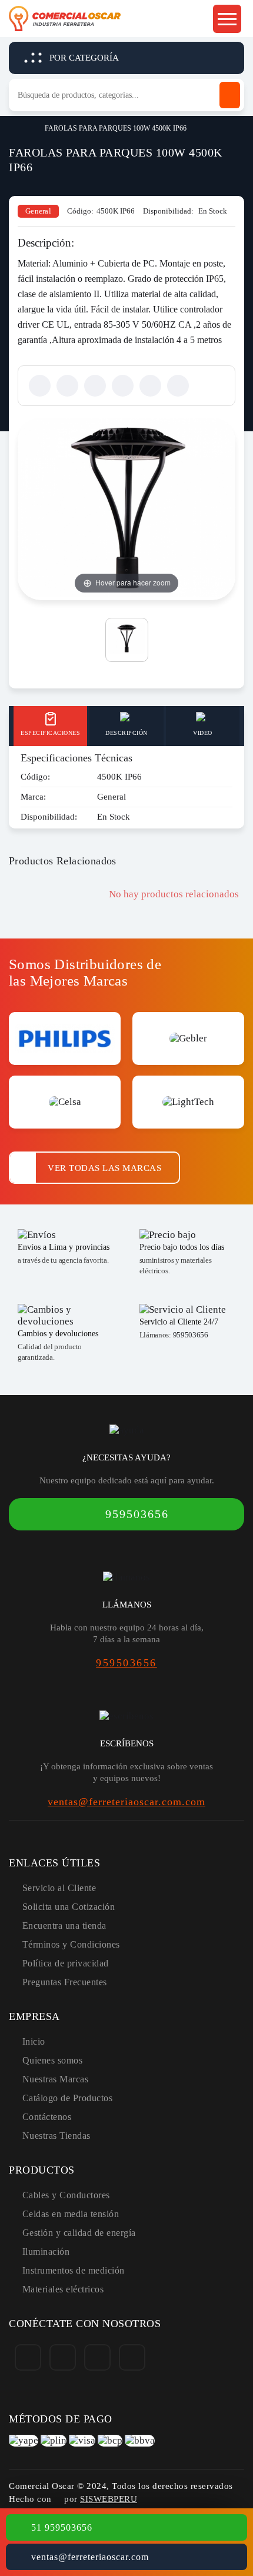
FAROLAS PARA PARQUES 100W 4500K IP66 (116, 128)
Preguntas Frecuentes (65, 1982)
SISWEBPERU (109, 2499)
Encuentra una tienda (64, 1926)
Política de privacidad (66, 1963)
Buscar (230, 95)
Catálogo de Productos (68, 2098)
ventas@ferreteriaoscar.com (90, 2557)
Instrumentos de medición (74, 2270)
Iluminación (46, 2251)
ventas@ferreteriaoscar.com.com (126, 1802)
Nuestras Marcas (56, 2079)
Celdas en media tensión (71, 2214)
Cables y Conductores (66, 2195)
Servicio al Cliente (59, 1888)
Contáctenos (47, 2117)
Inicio (14, 127)
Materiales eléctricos (63, 2289)
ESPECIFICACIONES (50, 733)
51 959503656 (62, 2527)
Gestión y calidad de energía (79, 2233)
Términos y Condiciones (71, 1944)
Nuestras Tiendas (56, 2136)
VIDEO (203, 733)
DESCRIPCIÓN (126, 733)
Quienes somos (53, 2060)
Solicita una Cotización (69, 1907)
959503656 (191, 1335)
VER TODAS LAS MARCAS (104, 1168)
